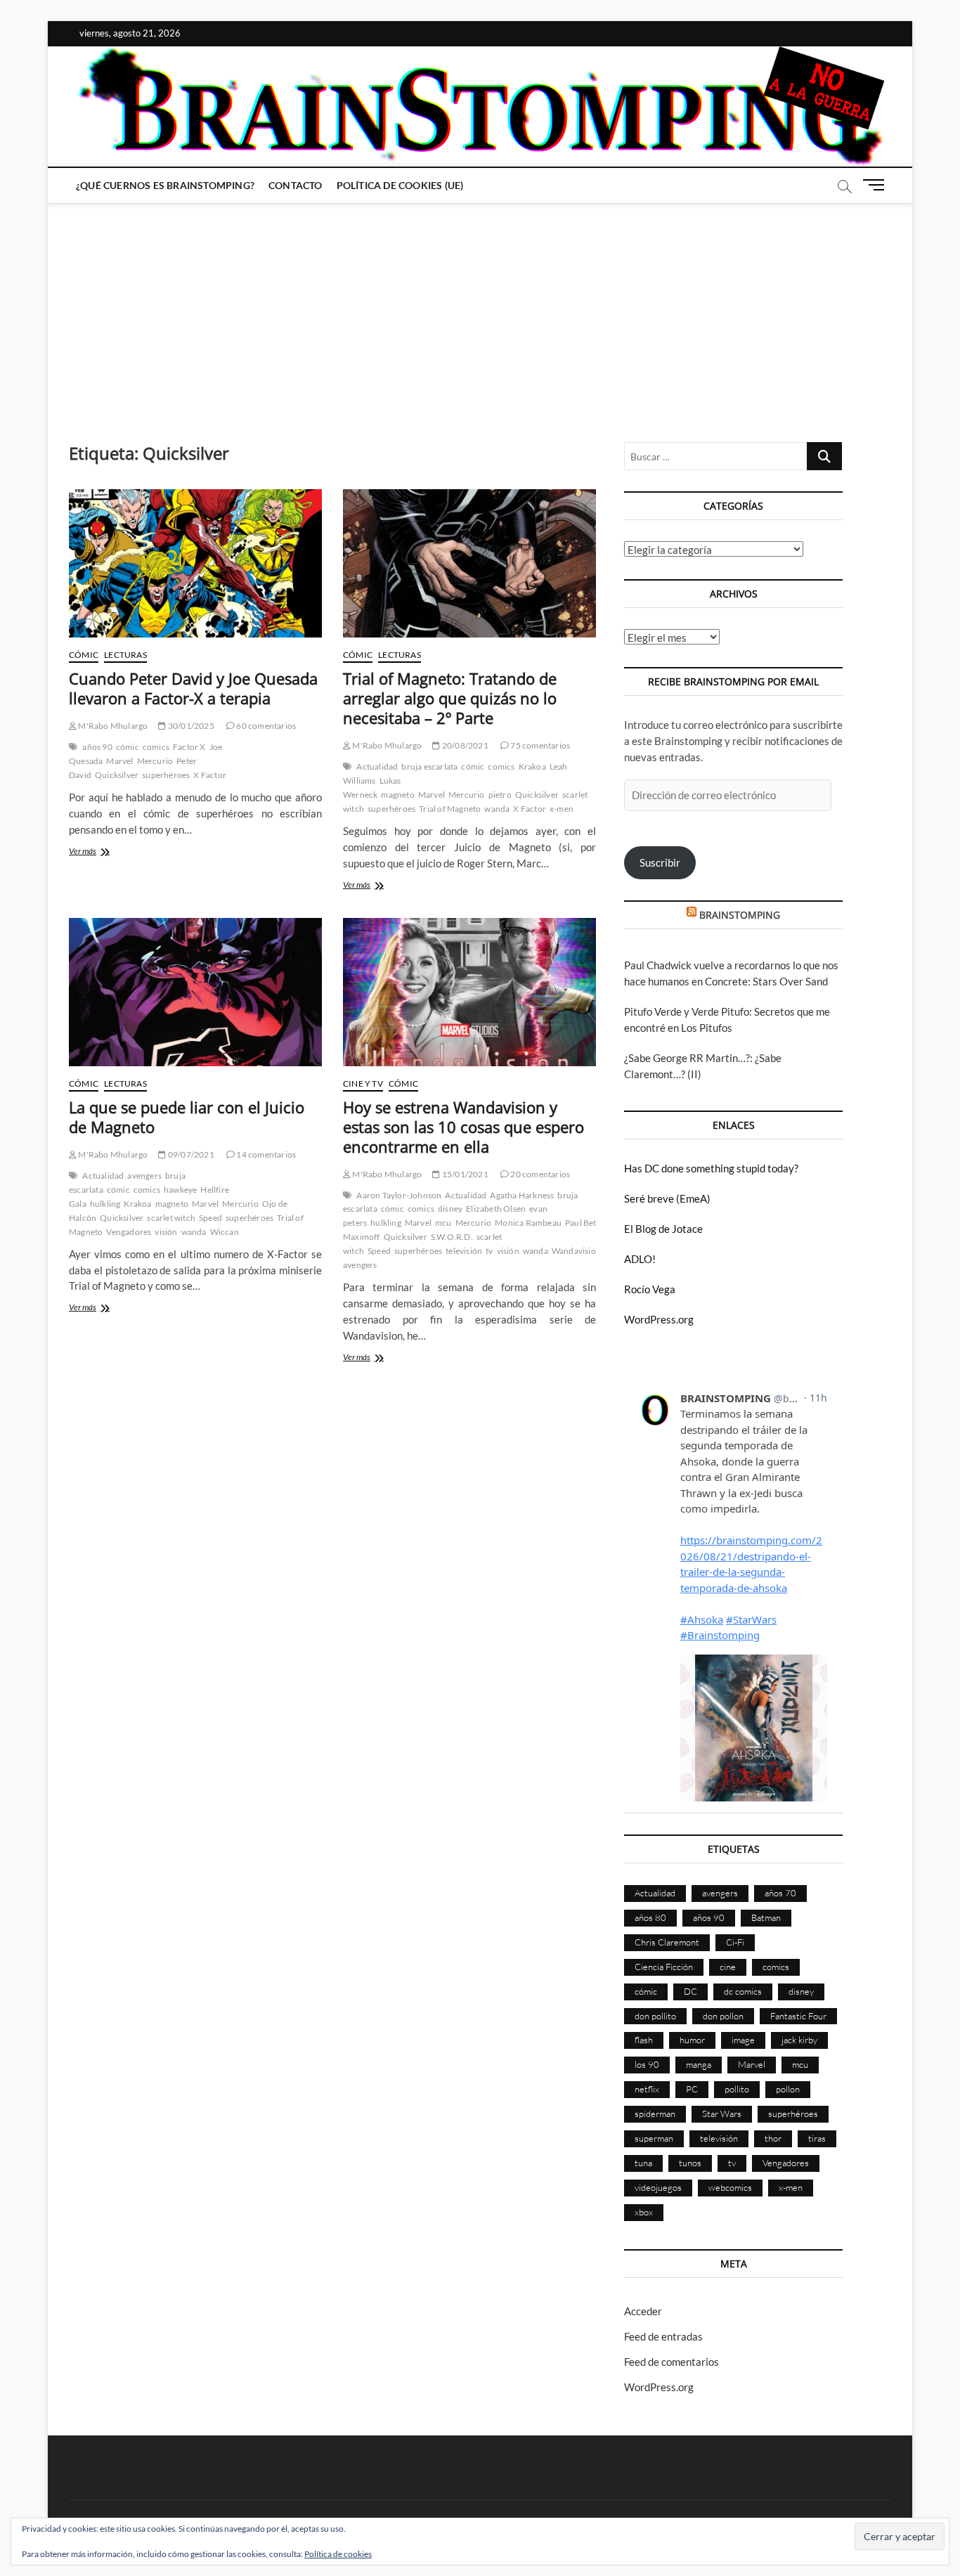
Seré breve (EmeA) (667, 1198)
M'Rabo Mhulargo (112, 726)
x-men (562, 809)
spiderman (655, 2114)
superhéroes (166, 775)
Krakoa (532, 766)
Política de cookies (338, 2554)
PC (692, 2089)
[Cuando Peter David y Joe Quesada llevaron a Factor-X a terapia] (195, 563)
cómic (128, 747)
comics (156, 747)
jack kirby (799, 2040)
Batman (766, 1917)
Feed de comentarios (672, 2362)
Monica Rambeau (528, 1223)
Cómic (84, 655)
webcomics (730, 2187)
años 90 (97, 747)
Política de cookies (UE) (400, 185)
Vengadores (129, 1232)
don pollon (723, 2016)
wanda (497, 809)
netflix (647, 2089)
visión (166, 1232)
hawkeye (180, 1190)
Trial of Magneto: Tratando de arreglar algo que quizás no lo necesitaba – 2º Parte (450, 698)
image (743, 2040)
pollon (788, 2089)
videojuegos (658, 2187)
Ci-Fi (735, 1942)
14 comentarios (265, 1154)
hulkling (105, 1204)
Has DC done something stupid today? (711, 1168)
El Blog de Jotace (663, 1229)
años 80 (650, 1917)
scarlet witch (171, 1218)
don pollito (655, 2016)
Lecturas (125, 655)
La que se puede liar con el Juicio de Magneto (187, 1117)
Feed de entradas (663, 2336)
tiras (817, 2138)
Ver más (98, 852)
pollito (737, 2089)
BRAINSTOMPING (740, 915)
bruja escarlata (429, 766)
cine (728, 1967)
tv (489, 1251)
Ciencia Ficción (664, 1967)
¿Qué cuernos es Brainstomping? (165, 185)
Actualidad (377, 766)
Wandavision (576, 1251)
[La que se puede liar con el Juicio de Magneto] (195, 992)
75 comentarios (539, 745)
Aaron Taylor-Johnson (399, 1195)
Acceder (643, 2311)
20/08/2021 (464, 745)
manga (699, 2064)
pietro (500, 795)
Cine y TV (363, 1083)
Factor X (189, 747)
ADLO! (640, 1259)
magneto (397, 795)
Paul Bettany (589, 1223)
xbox (644, 2212)
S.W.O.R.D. (452, 1237)
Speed (210, 1218)
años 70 (780, 1893)
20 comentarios (539, 1174)
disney (450, 1209)
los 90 (647, 2064)
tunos (690, 2163)
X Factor (210, 775)
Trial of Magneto (450, 809)
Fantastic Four (798, 2016)
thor (773, 2138)
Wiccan (225, 1232)
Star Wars (722, 2114)
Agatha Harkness (522, 1195)
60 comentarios (265, 726)
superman (654, 2138)
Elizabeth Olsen (496, 1209)
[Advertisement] (480, 309)
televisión (464, 1251)
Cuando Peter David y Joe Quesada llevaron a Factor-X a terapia (193, 688)
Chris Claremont (667, 1942)
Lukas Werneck (372, 788)
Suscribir (660, 862)
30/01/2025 (190, 726)
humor (692, 2040)
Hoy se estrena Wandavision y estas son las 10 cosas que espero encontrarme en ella (463, 1127)
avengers (144, 1176)
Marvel (119, 761)
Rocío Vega (650, 1289)
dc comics (743, 1991)
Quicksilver (117, 775)
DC (690, 1991)
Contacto (296, 185)
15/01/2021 (464, 1174)
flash (644, 2040)
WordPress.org (659, 1319)
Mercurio (155, 761)
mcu (443, 1223)
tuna (643, 2163)
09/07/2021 (190, 1154)
